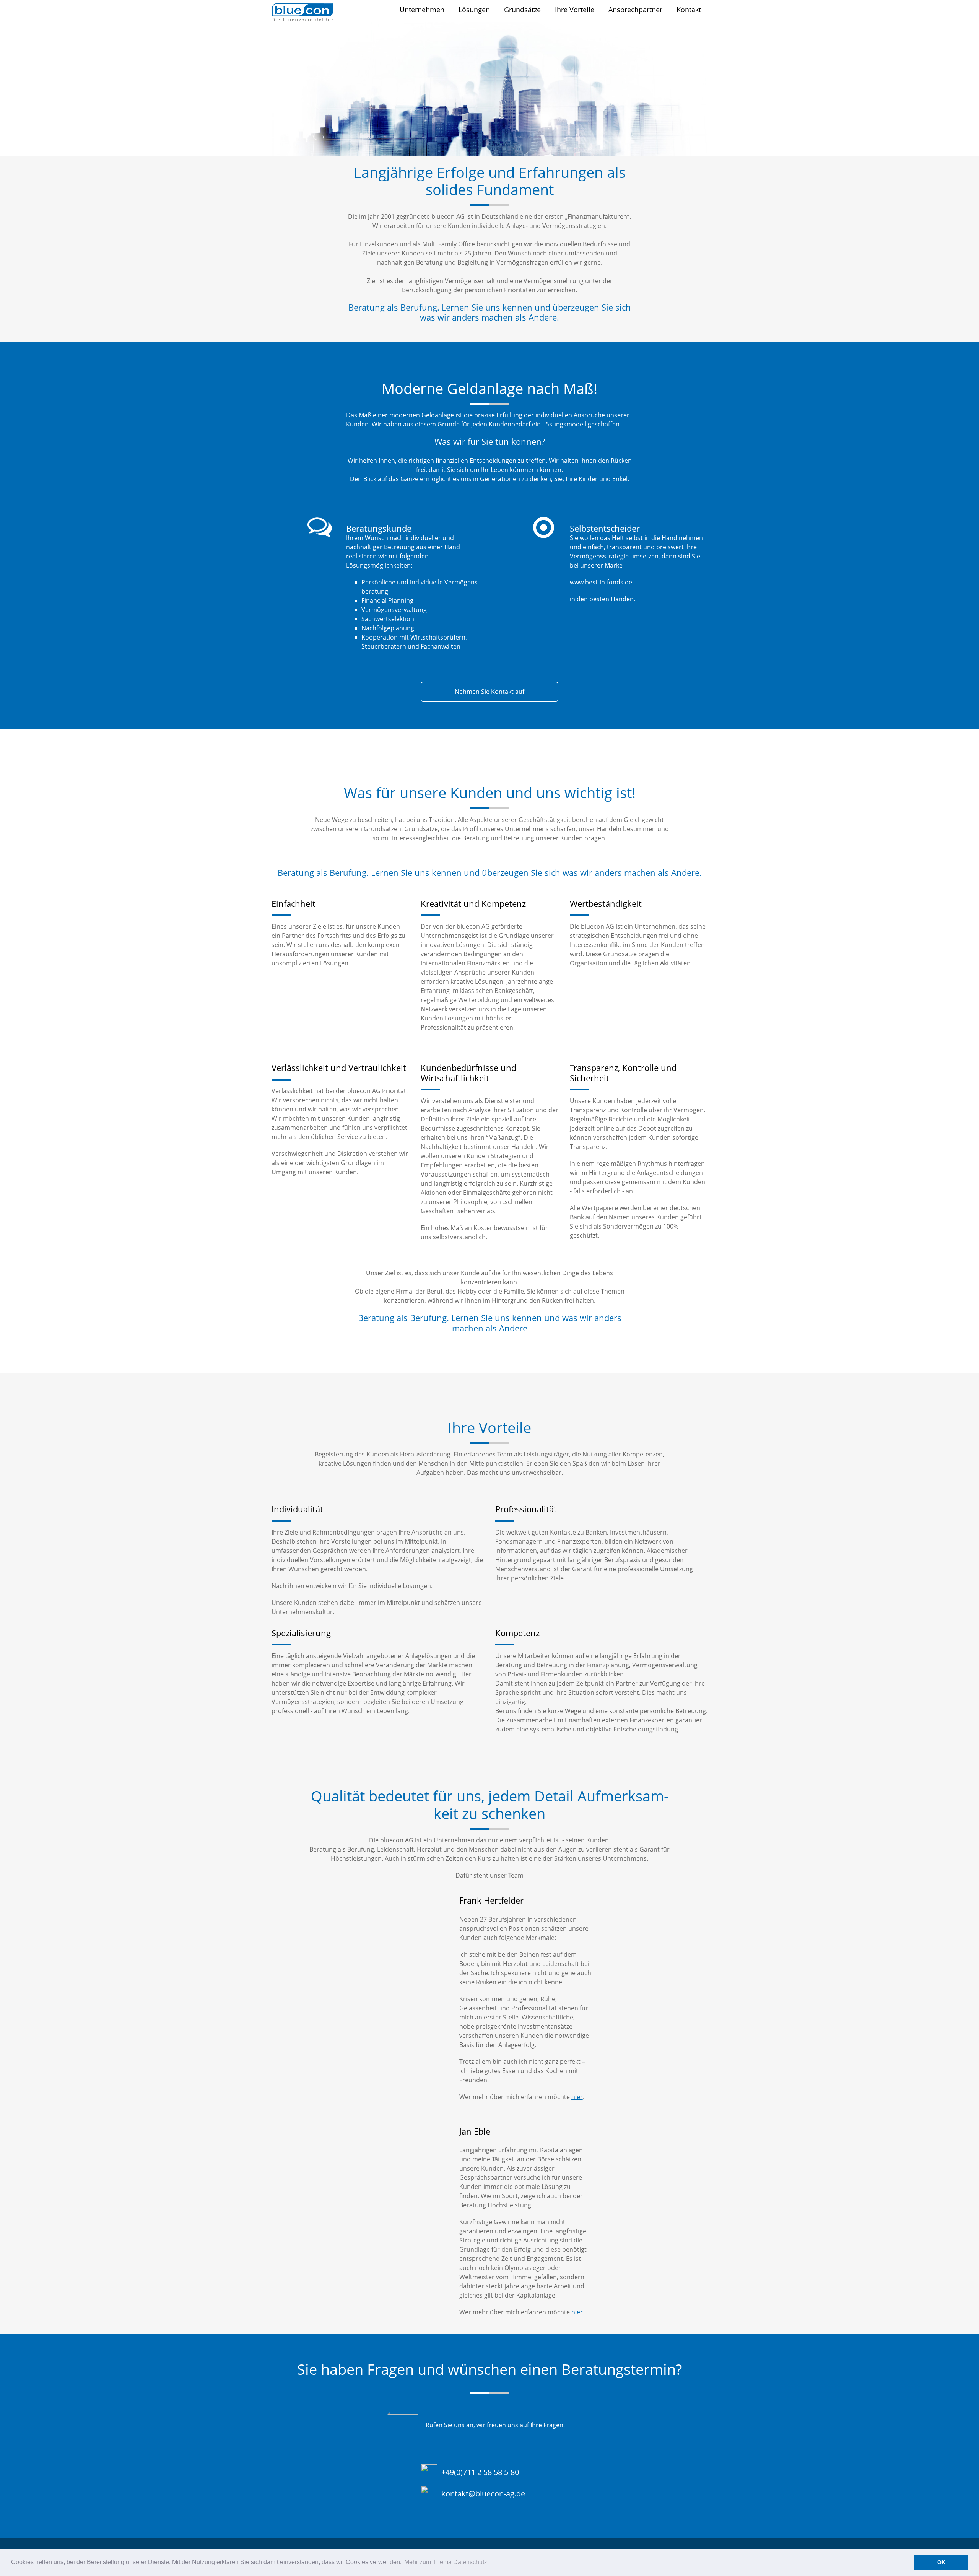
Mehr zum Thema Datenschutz (446, 2562)
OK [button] (941, 2562)
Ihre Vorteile (575, 10)
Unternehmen (422, 10)
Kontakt (689, 10)
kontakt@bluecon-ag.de (483, 2494)
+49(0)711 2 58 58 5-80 (480, 2472)
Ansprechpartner (635, 10)
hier (577, 2097)
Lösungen (474, 10)
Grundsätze (522, 10)
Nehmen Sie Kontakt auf (489, 692)
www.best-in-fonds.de (601, 582)
